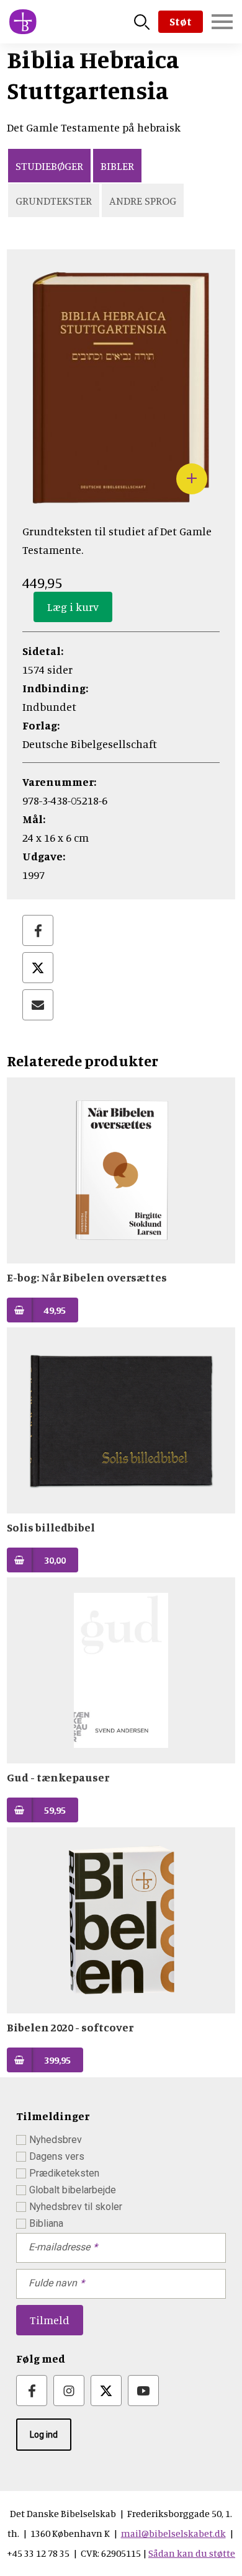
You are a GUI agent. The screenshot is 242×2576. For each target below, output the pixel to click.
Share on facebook (38, 930)
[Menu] (222, 22)
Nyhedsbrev (56, 2140)
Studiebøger (49, 166)
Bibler (117, 166)
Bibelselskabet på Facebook (32, 2391)
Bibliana (46, 2223)
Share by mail (38, 1005)
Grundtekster (54, 200)
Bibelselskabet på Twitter (106, 2391)
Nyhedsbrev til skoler (76, 2207)
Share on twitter (38, 968)
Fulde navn (53, 2283)
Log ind (44, 2435)
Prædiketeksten (64, 2173)
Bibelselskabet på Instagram (69, 2391)
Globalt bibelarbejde (73, 2190)
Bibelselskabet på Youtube (143, 2391)
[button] (121, 500)
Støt (181, 21)
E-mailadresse (59, 2247)
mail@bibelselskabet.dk (173, 2533)
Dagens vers (57, 2156)
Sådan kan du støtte (192, 2553)
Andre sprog (143, 200)
